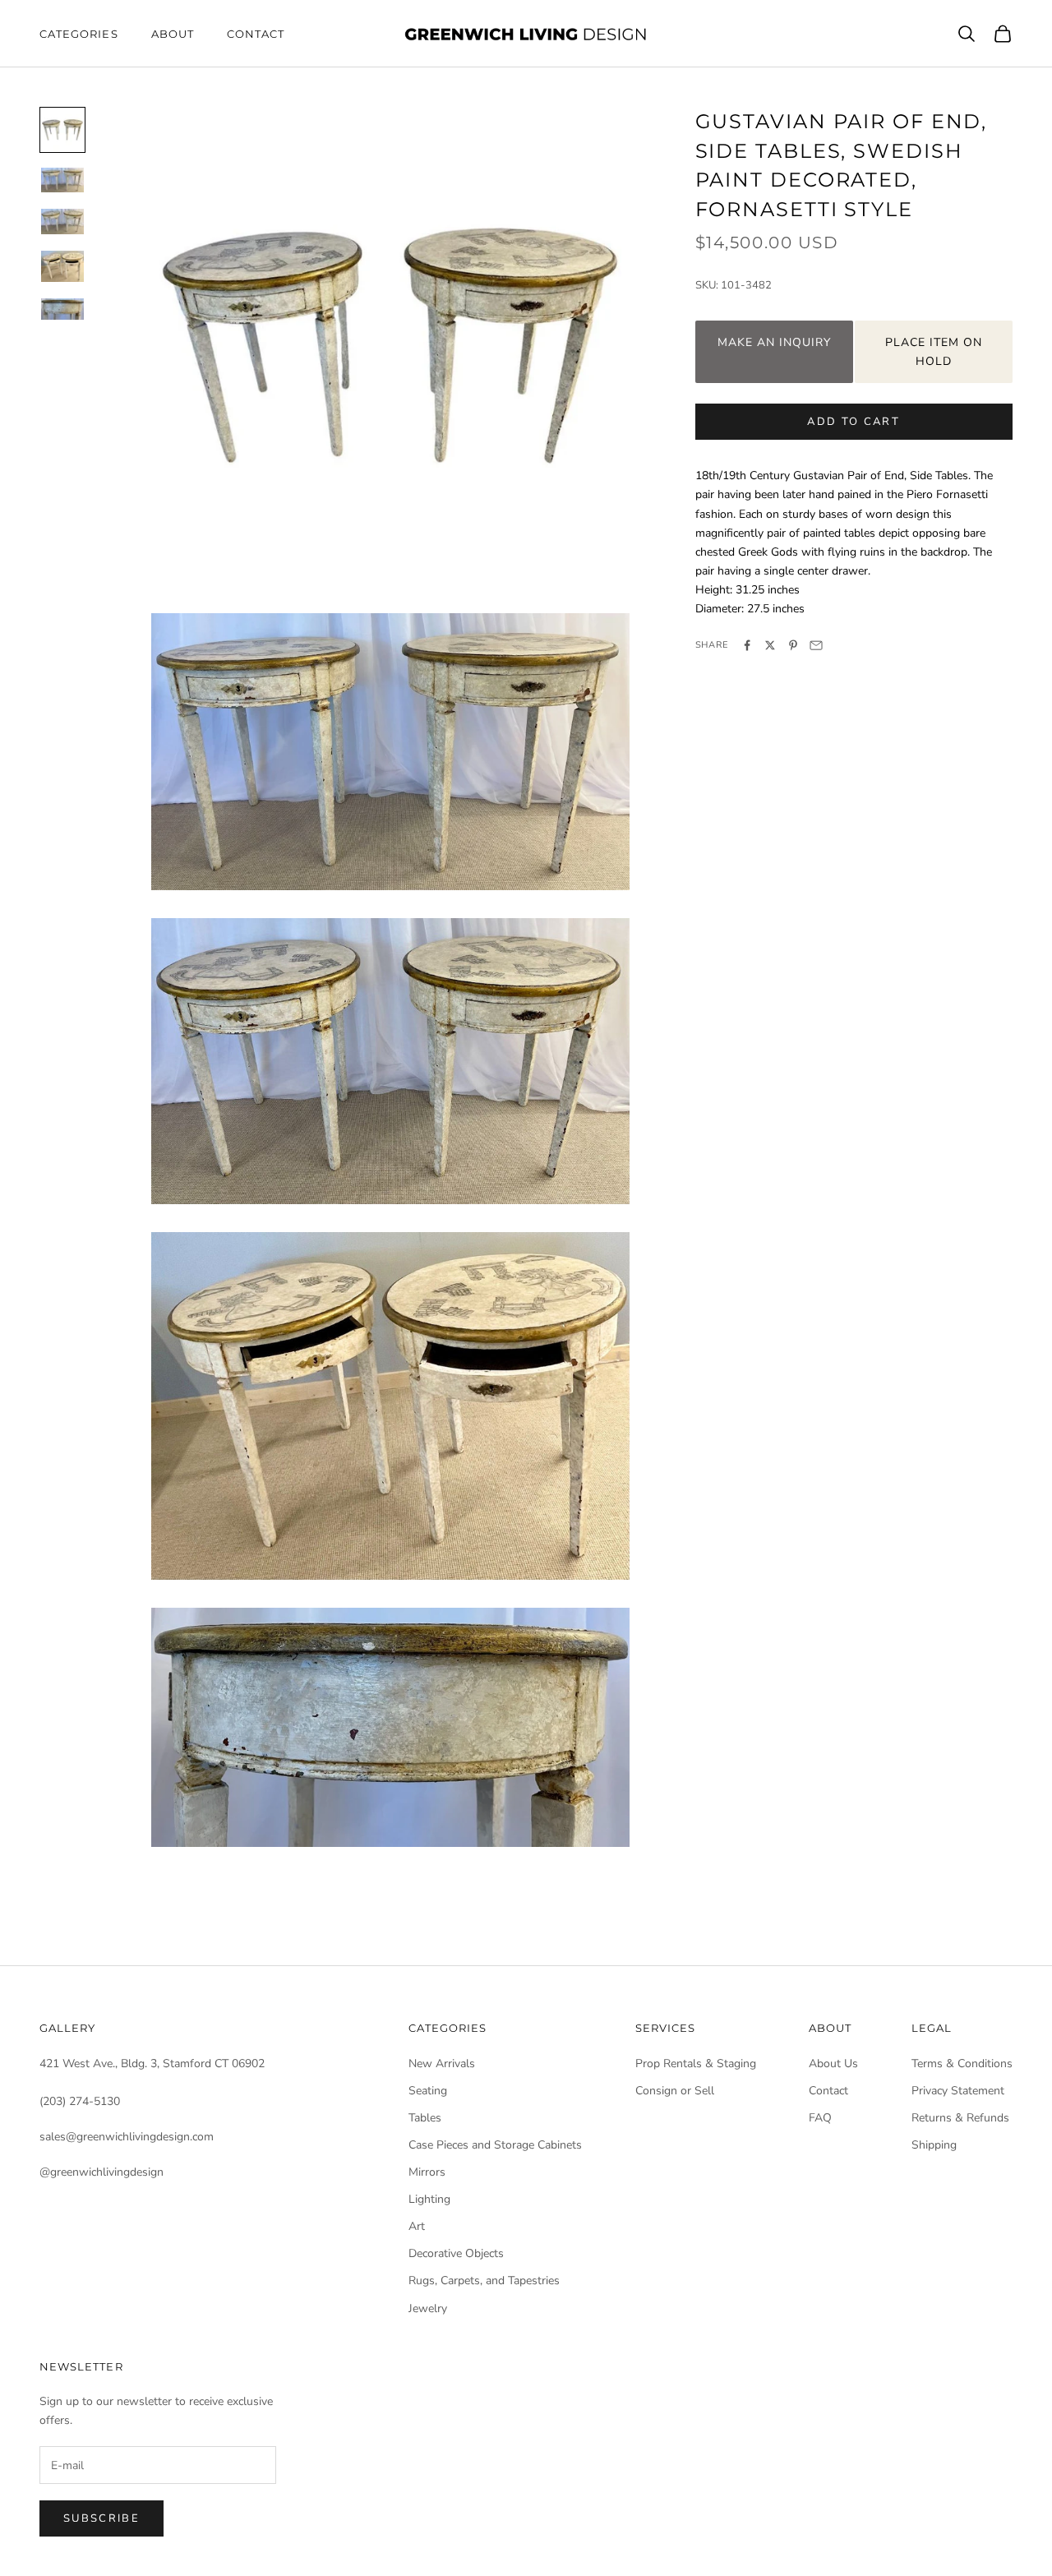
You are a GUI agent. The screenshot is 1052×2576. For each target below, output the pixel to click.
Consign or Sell (675, 2091)
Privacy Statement (958, 2091)
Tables (425, 2118)
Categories (79, 34)
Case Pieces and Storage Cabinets (495, 2145)
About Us (833, 2064)
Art (417, 2226)
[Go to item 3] (62, 222)
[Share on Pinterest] (793, 645)
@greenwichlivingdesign (102, 2172)
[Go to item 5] (62, 309)
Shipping (934, 2145)
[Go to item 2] (62, 180)
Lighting (429, 2199)
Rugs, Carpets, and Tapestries (484, 2281)
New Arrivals (442, 2064)
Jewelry (428, 2308)
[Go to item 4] (62, 266)
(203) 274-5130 (80, 2101)
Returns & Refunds (960, 2118)
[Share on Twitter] (770, 645)
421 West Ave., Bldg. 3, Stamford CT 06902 (152, 2064)
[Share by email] (816, 645)
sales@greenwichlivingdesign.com (127, 2137)
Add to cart (854, 422)
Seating (428, 2091)
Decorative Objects (456, 2253)
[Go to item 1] (62, 130)
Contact (256, 34)
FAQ (820, 2118)
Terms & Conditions (962, 2064)
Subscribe (102, 2518)
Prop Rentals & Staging (696, 2064)
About (173, 34)
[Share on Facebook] (747, 645)
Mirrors (427, 2172)
